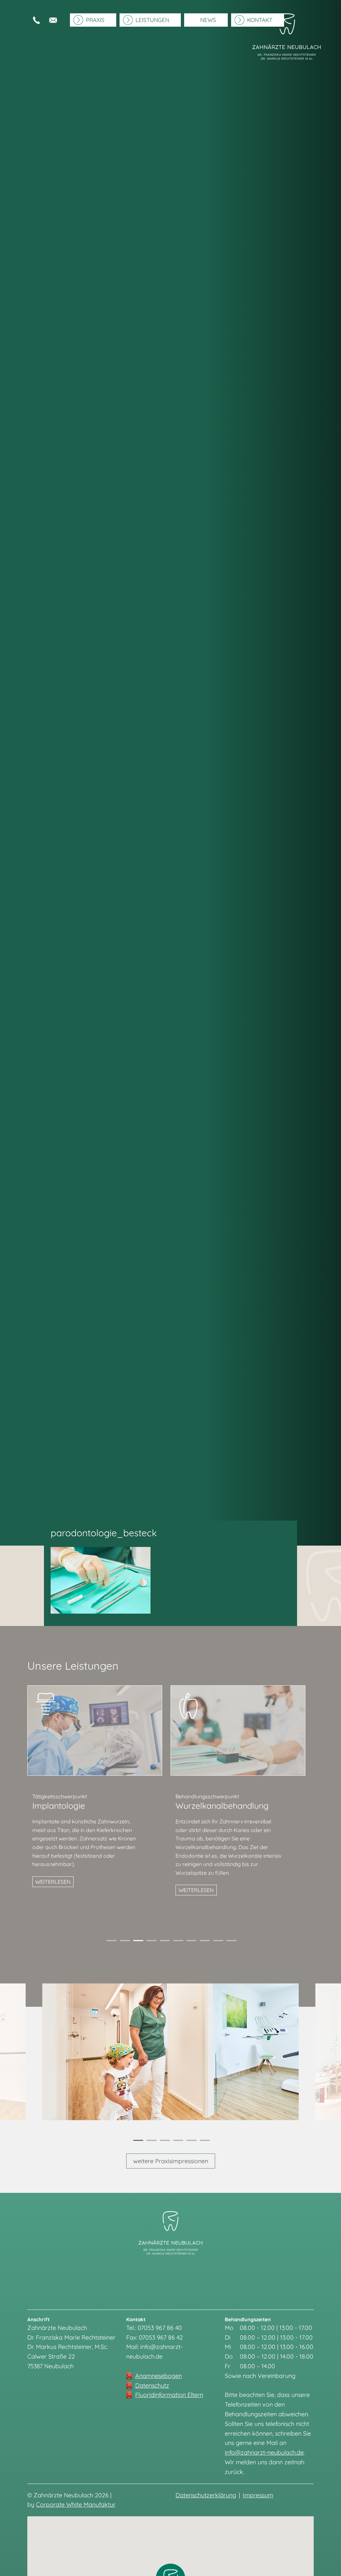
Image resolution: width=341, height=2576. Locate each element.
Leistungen (152, 20)
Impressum (258, 2495)
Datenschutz (152, 2385)
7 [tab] (191, 1942)
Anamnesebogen (159, 2376)
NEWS (208, 20)
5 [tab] (164, 1942)
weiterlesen (53, 1882)
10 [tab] (230, 1942)
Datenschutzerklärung (206, 2495)
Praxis (95, 20)
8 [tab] (204, 1942)
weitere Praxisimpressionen (171, 2161)
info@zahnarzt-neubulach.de (53, 20)
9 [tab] (217, 1942)
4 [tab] (151, 1942)
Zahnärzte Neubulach (287, 66)
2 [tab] (124, 1942)
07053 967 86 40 (36, 20)
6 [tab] (177, 1942)
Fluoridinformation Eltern (169, 2395)
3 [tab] (137, 1942)
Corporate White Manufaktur (76, 2504)
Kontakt (260, 20)
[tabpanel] (99, 1794)
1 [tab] (111, 1942)
